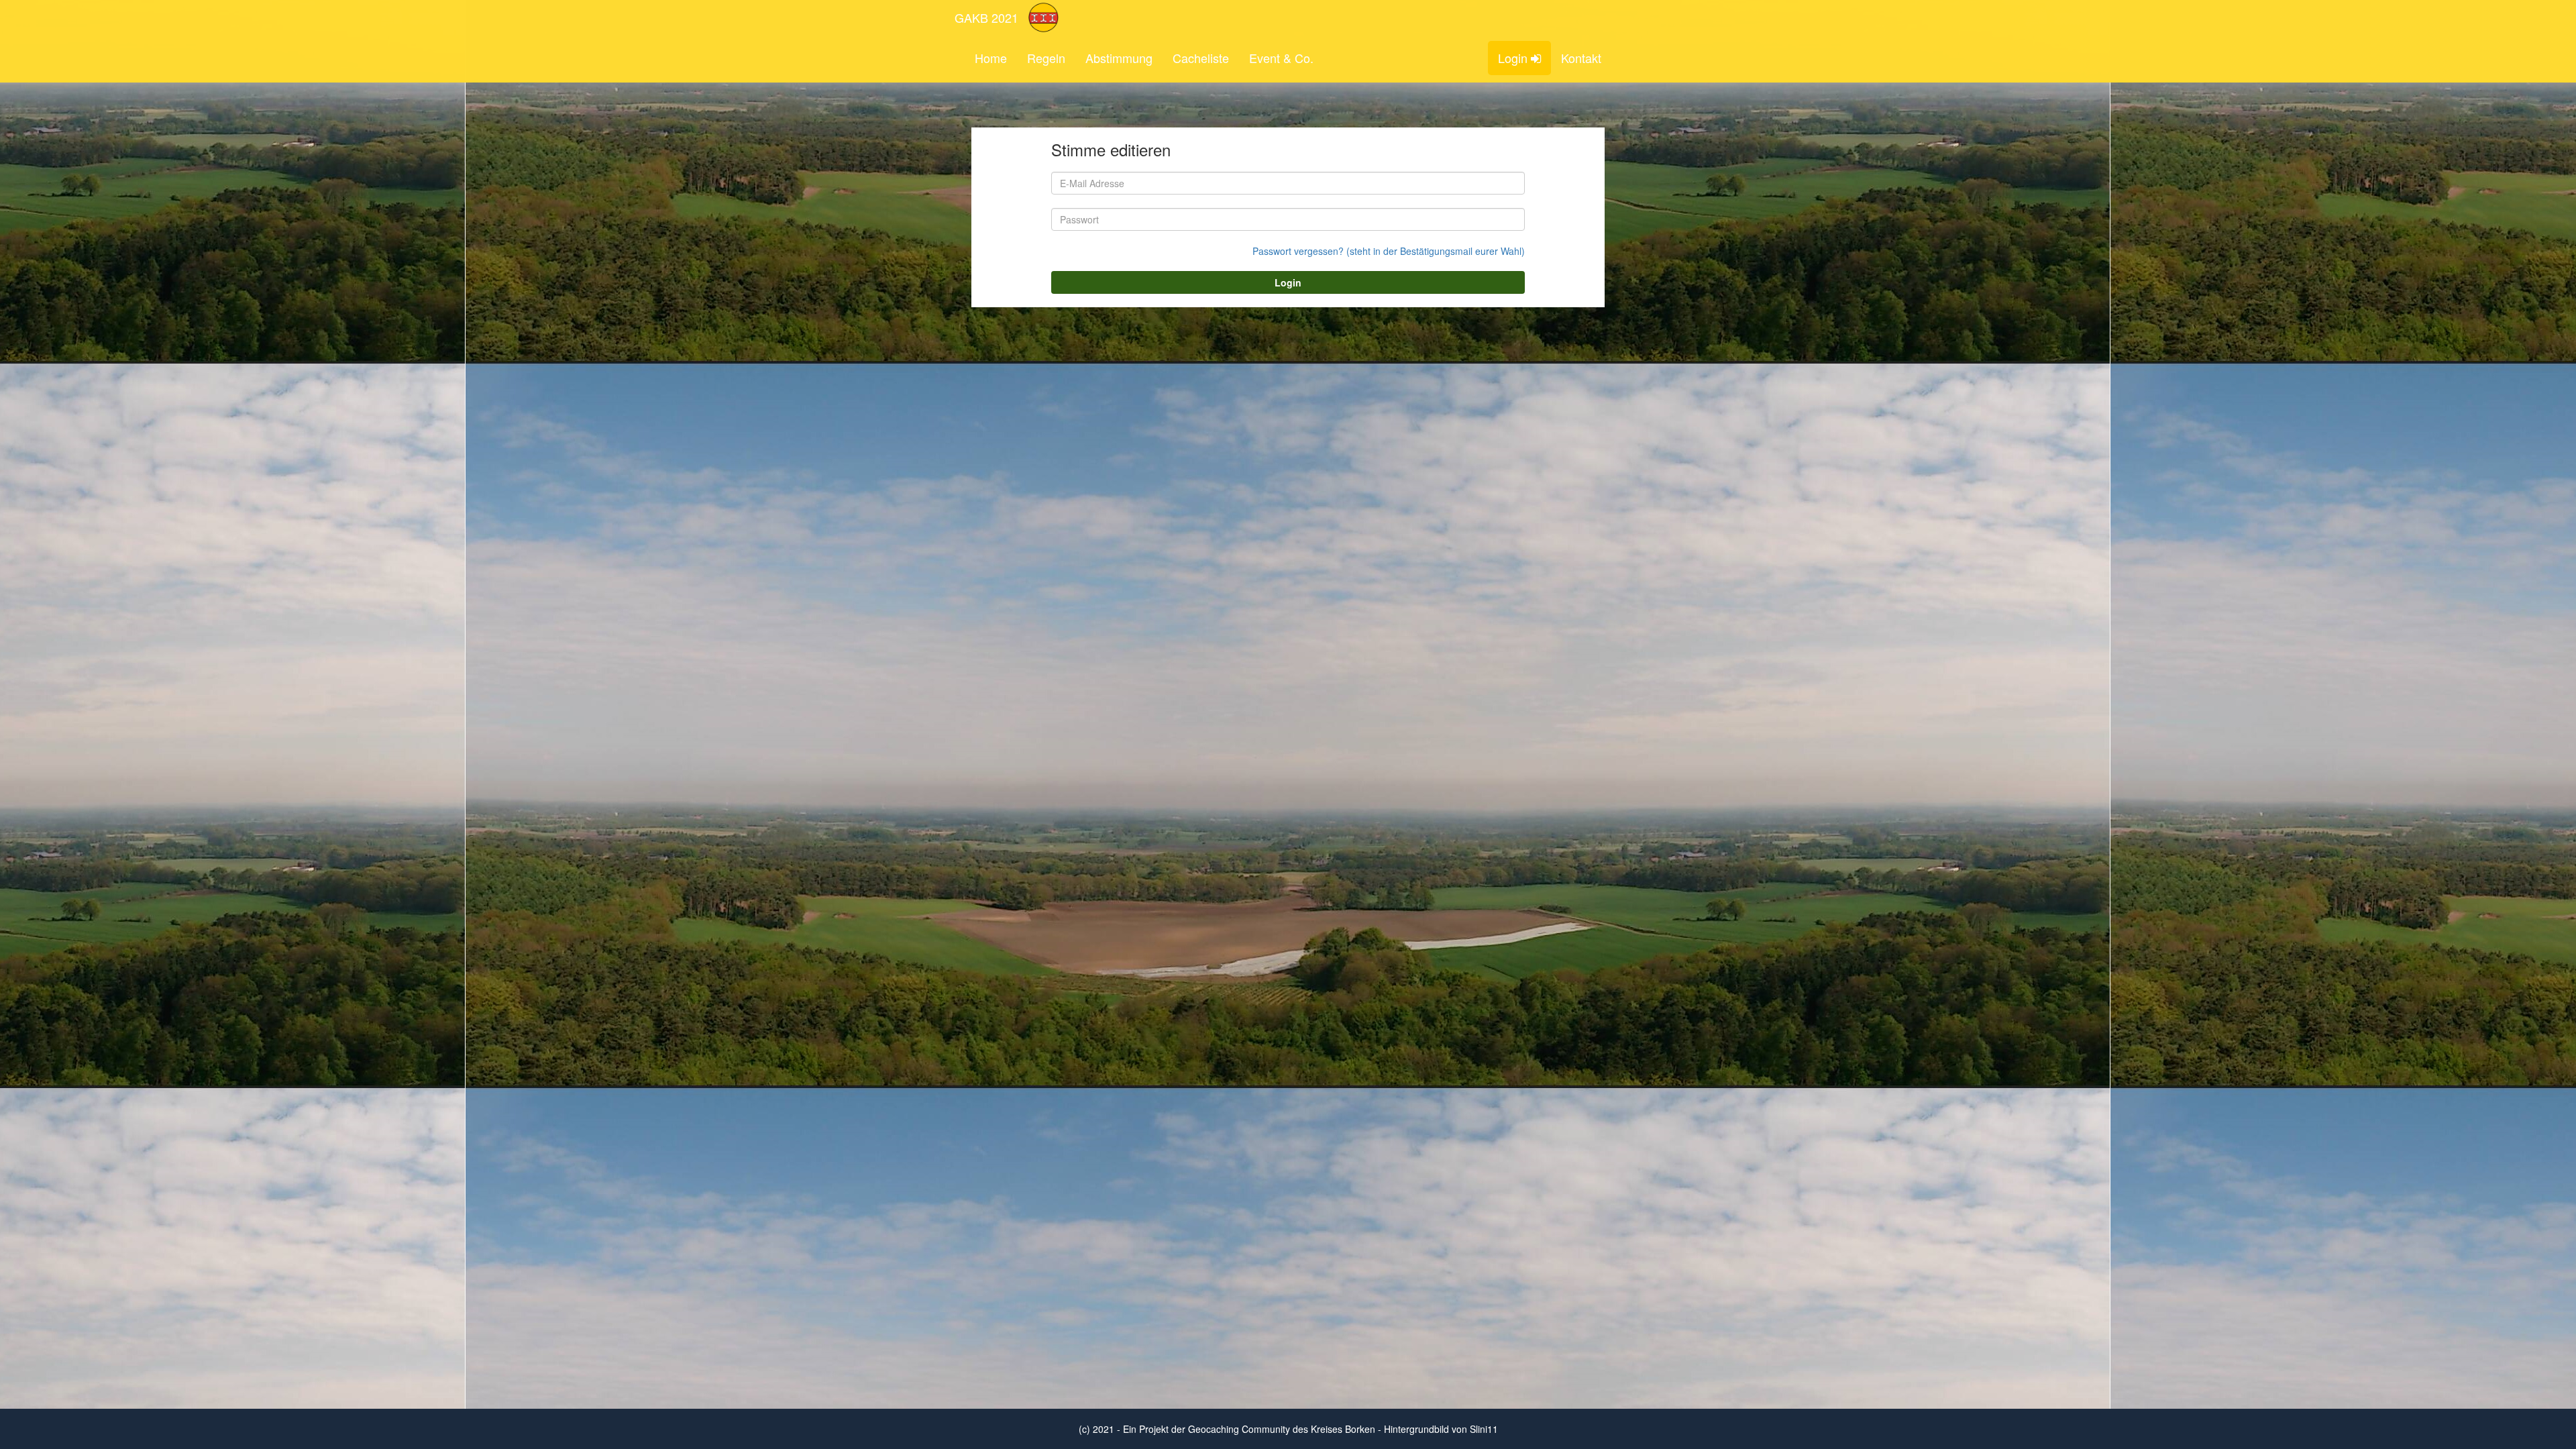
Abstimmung (1119, 58)
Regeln (1046, 58)
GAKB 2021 (986, 17)
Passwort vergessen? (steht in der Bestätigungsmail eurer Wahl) (1389, 251)
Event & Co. (1281, 58)
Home (991, 58)
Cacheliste (1201, 58)
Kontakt (1581, 58)
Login (1514, 58)
